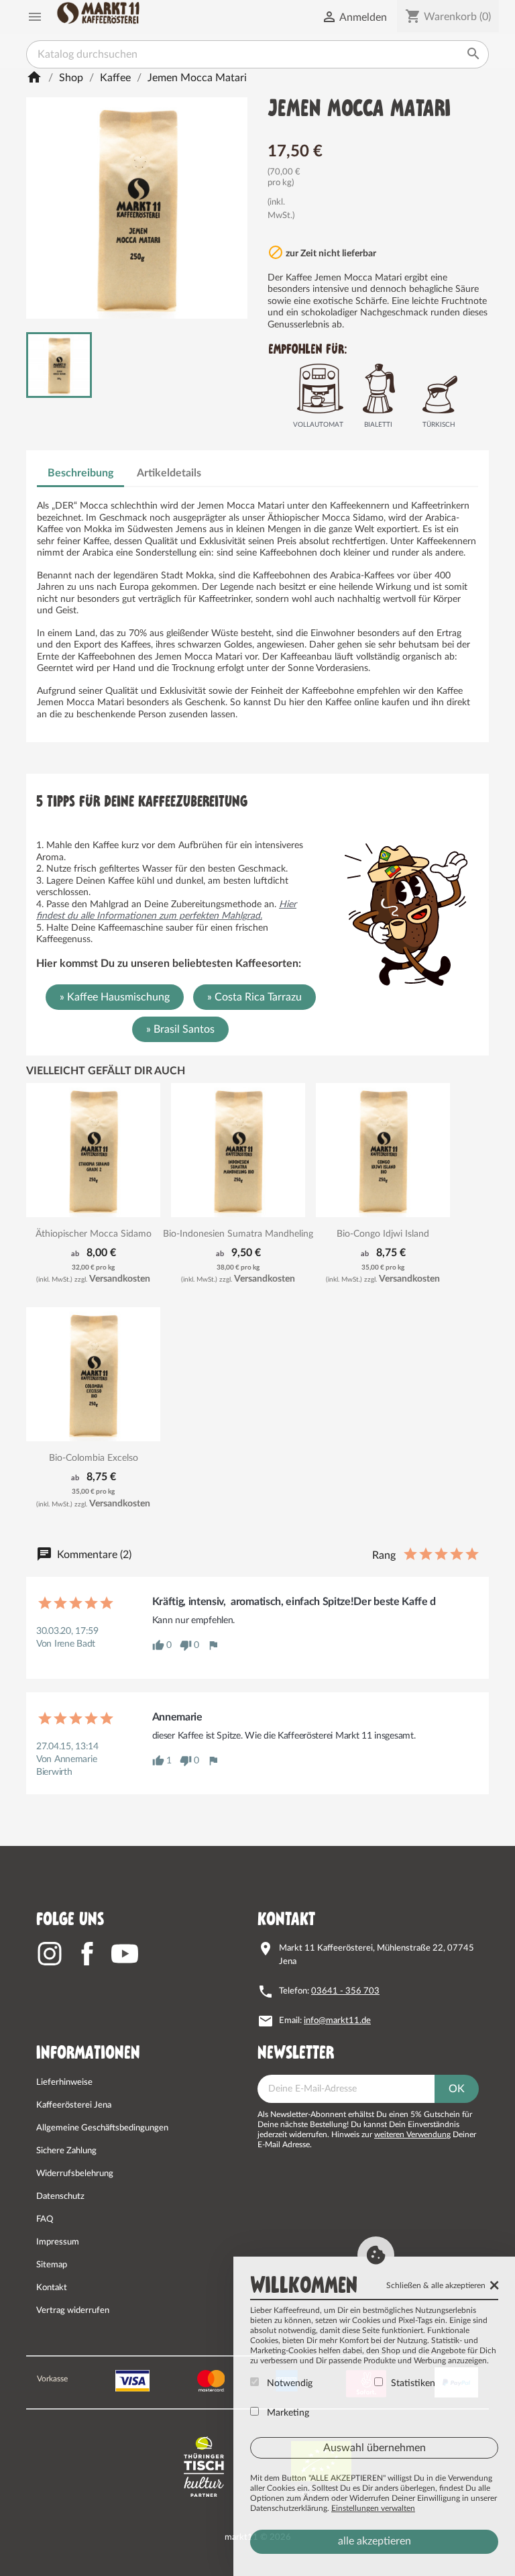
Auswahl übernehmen (375, 2448)
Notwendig (288, 2383)
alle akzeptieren (375, 2541)
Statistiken (412, 2383)
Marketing (287, 2413)
